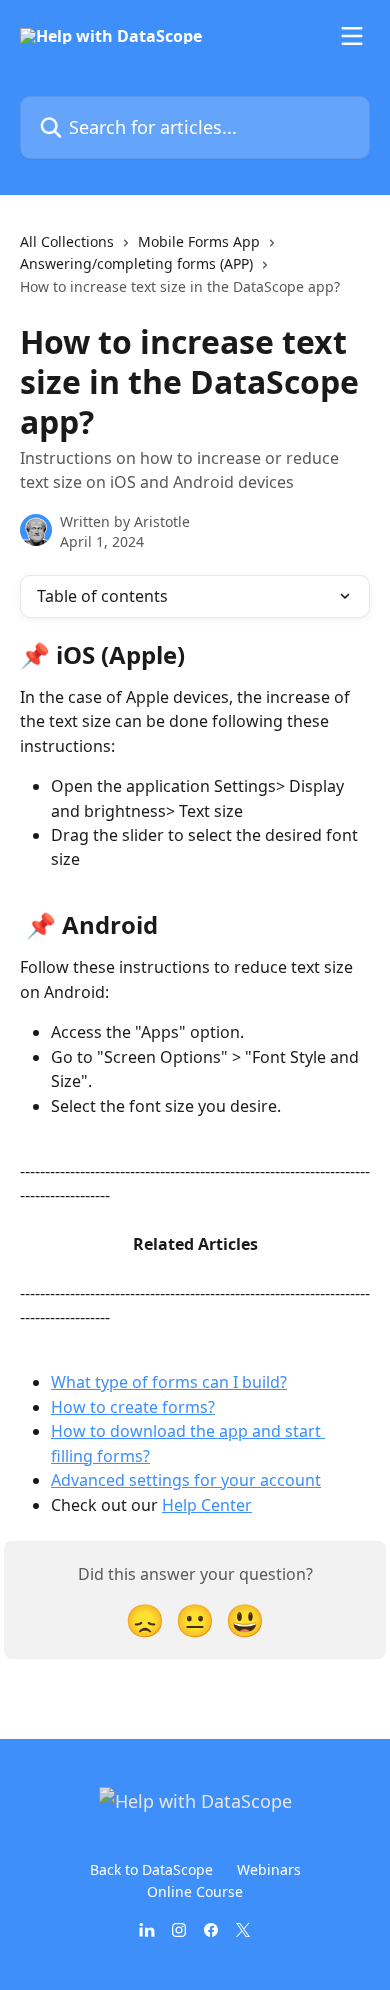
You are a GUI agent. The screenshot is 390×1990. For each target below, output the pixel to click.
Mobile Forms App (199, 241)
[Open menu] (352, 36)
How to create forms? (133, 1407)
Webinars (269, 1869)
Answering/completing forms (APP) (136, 263)
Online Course (195, 1891)
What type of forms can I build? (169, 1382)
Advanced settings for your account (186, 1480)
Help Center (207, 1505)
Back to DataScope (151, 1869)
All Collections (67, 241)
